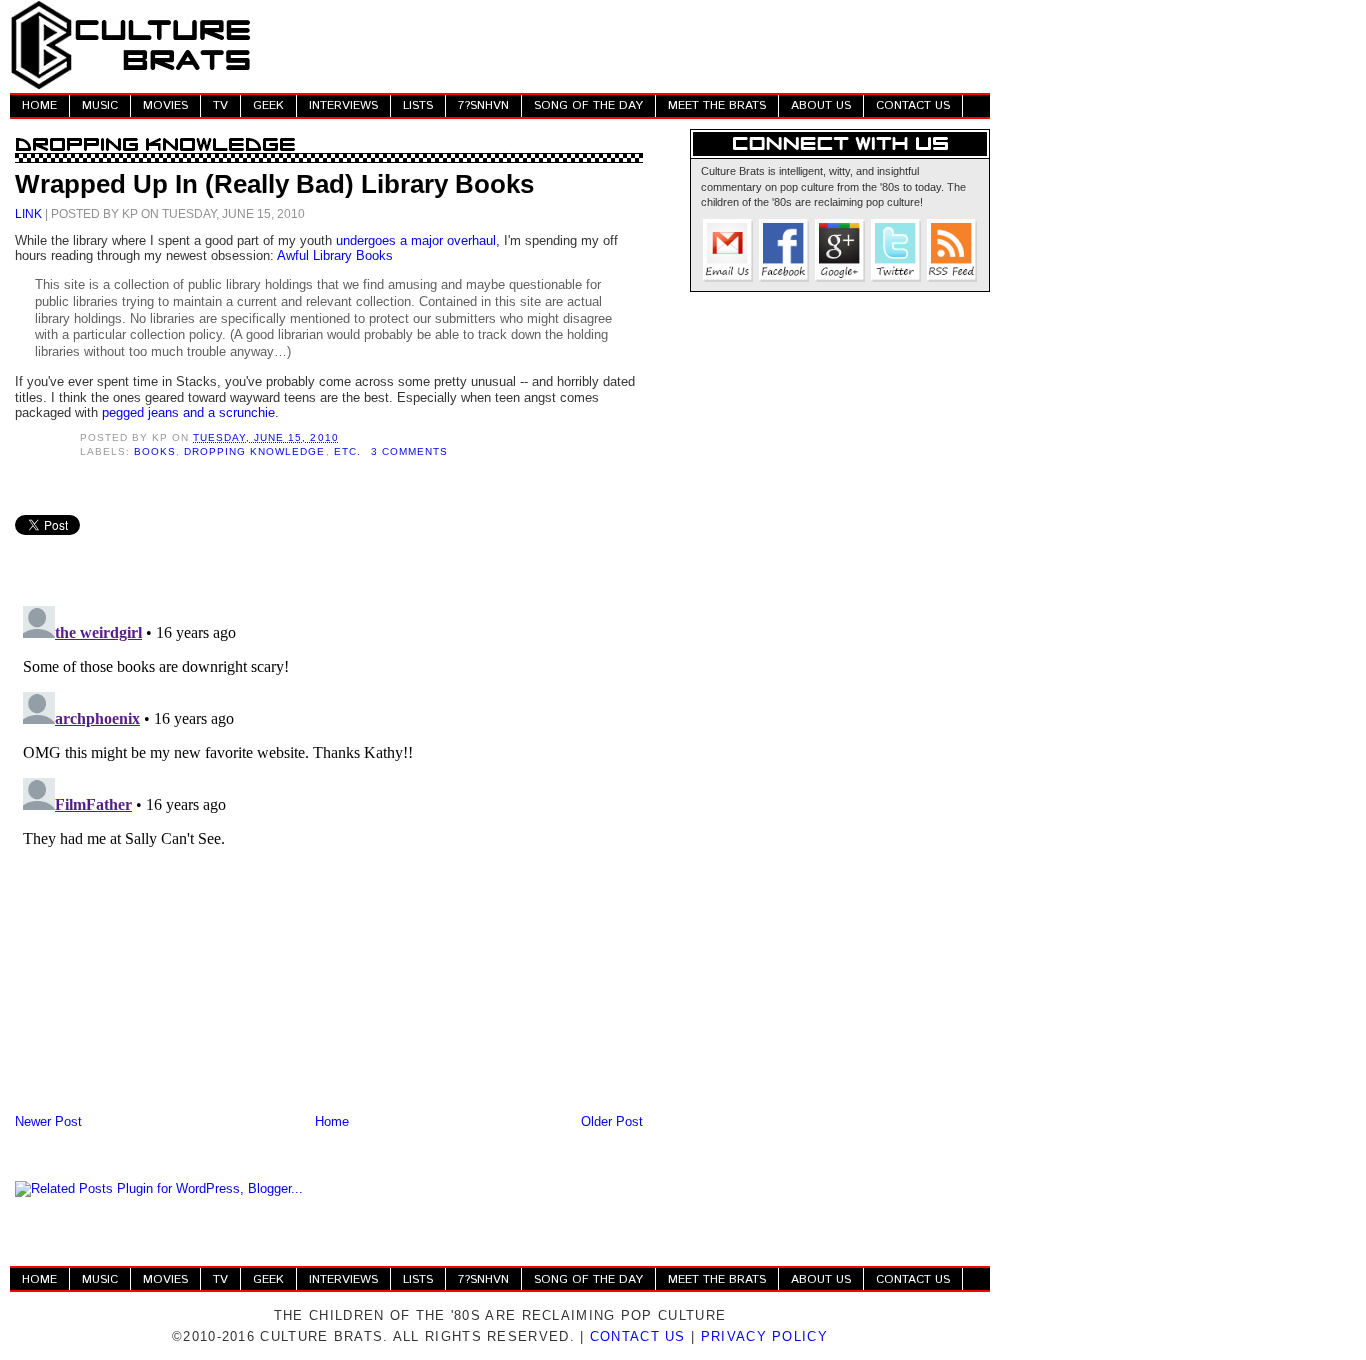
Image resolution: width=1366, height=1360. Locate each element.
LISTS (418, 105)
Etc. (347, 451)
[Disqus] (329, 848)
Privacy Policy (764, 1336)
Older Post (612, 1121)
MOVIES (165, 105)
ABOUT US (821, 105)
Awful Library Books (335, 255)
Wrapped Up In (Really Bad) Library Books (274, 184)
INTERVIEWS (343, 105)
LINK (28, 213)
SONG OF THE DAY (588, 105)
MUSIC (100, 105)
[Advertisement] (626, 45)
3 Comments (409, 451)
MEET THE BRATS (717, 105)
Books (155, 451)
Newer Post (48, 1121)
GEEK (268, 105)
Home (332, 1121)
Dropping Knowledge (254, 451)
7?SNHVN (483, 105)
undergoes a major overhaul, (418, 240)
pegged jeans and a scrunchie (188, 412)
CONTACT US (913, 105)
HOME (39, 105)
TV (220, 105)
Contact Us (638, 1336)
